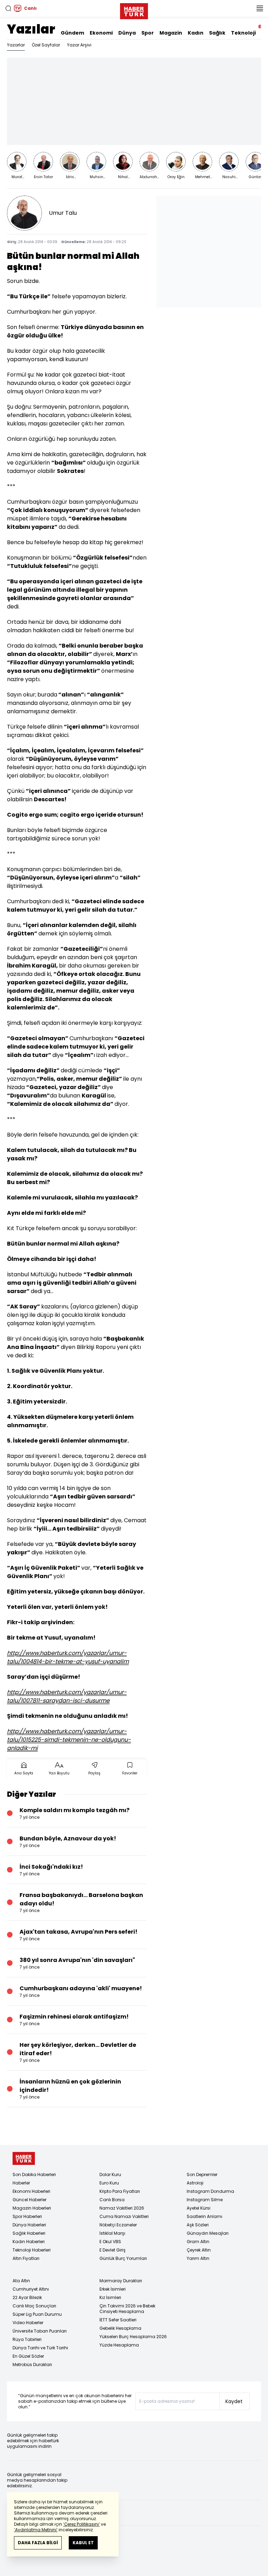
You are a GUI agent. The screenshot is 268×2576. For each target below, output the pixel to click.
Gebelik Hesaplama (120, 2328)
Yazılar (31, 29)
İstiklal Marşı (112, 2233)
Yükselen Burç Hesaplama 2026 (133, 2337)
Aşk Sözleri (198, 2225)
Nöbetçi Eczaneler (118, 2225)
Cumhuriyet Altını (31, 2289)
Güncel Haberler (29, 2200)
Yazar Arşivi (79, 45)
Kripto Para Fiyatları (120, 2191)
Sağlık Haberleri (29, 2233)
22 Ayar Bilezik (27, 2297)
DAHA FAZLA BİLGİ (38, 2543)
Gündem (72, 33)
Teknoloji (243, 33)
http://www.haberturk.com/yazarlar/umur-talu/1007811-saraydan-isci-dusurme (67, 1696)
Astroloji (195, 2183)
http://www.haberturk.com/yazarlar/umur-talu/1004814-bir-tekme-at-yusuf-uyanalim (68, 1657)
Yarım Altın (198, 2258)
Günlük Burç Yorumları (123, 2258)
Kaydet (234, 2401)
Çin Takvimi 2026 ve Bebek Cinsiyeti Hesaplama (127, 2309)
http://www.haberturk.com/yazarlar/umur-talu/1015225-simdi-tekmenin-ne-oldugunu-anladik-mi (69, 1740)
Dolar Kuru (110, 2174)
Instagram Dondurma (210, 2191)
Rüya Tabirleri (27, 2339)
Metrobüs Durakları (32, 2365)
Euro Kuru (109, 2183)
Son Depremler (202, 2174)
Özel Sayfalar (46, 45)
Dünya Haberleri (29, 2225)
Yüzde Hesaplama (119, 2345)
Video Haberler (28, 2323)
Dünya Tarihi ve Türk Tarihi (40, 2348)
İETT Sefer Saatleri (118, 2320)
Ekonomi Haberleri (31, 2191)
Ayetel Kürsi (199, 2208)
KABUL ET (83, 2543)
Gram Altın (198, 2242)
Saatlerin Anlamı (204, 2216)
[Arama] (8, 8)
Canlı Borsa (112, 2200)
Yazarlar (16, 45)
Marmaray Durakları (121, 2281)
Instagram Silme (205, 2200)
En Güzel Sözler (28, 2356)
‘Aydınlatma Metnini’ (36, 2530)
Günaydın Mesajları (208, 2233)
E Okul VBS (110, 2242)
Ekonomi (101, 33)
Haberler (21, 2183)
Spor (148, 33)
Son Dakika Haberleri (34, 2174)
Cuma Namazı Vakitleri (124, 2216)
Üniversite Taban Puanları (40, 2331)
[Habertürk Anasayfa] (134, 10)
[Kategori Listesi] (260, 8)
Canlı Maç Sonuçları (34, 2306)
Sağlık (217, 33)
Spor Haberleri (27, 2216)
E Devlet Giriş (113, 2250)
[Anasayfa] (24, 2158)
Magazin (171, 33)
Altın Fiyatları (26, 2258)
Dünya (127, 33)
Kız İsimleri (110, 2297)
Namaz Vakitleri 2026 (122, 2208)
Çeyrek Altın (199, 2250)
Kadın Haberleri (29, 2242)
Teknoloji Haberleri (32, 2250)
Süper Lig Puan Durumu (37, 2314)
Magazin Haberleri (32, 2208)
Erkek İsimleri (113, 2289)
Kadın (196, 33)
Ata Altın (21, 2281)
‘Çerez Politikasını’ (81, 2524)
